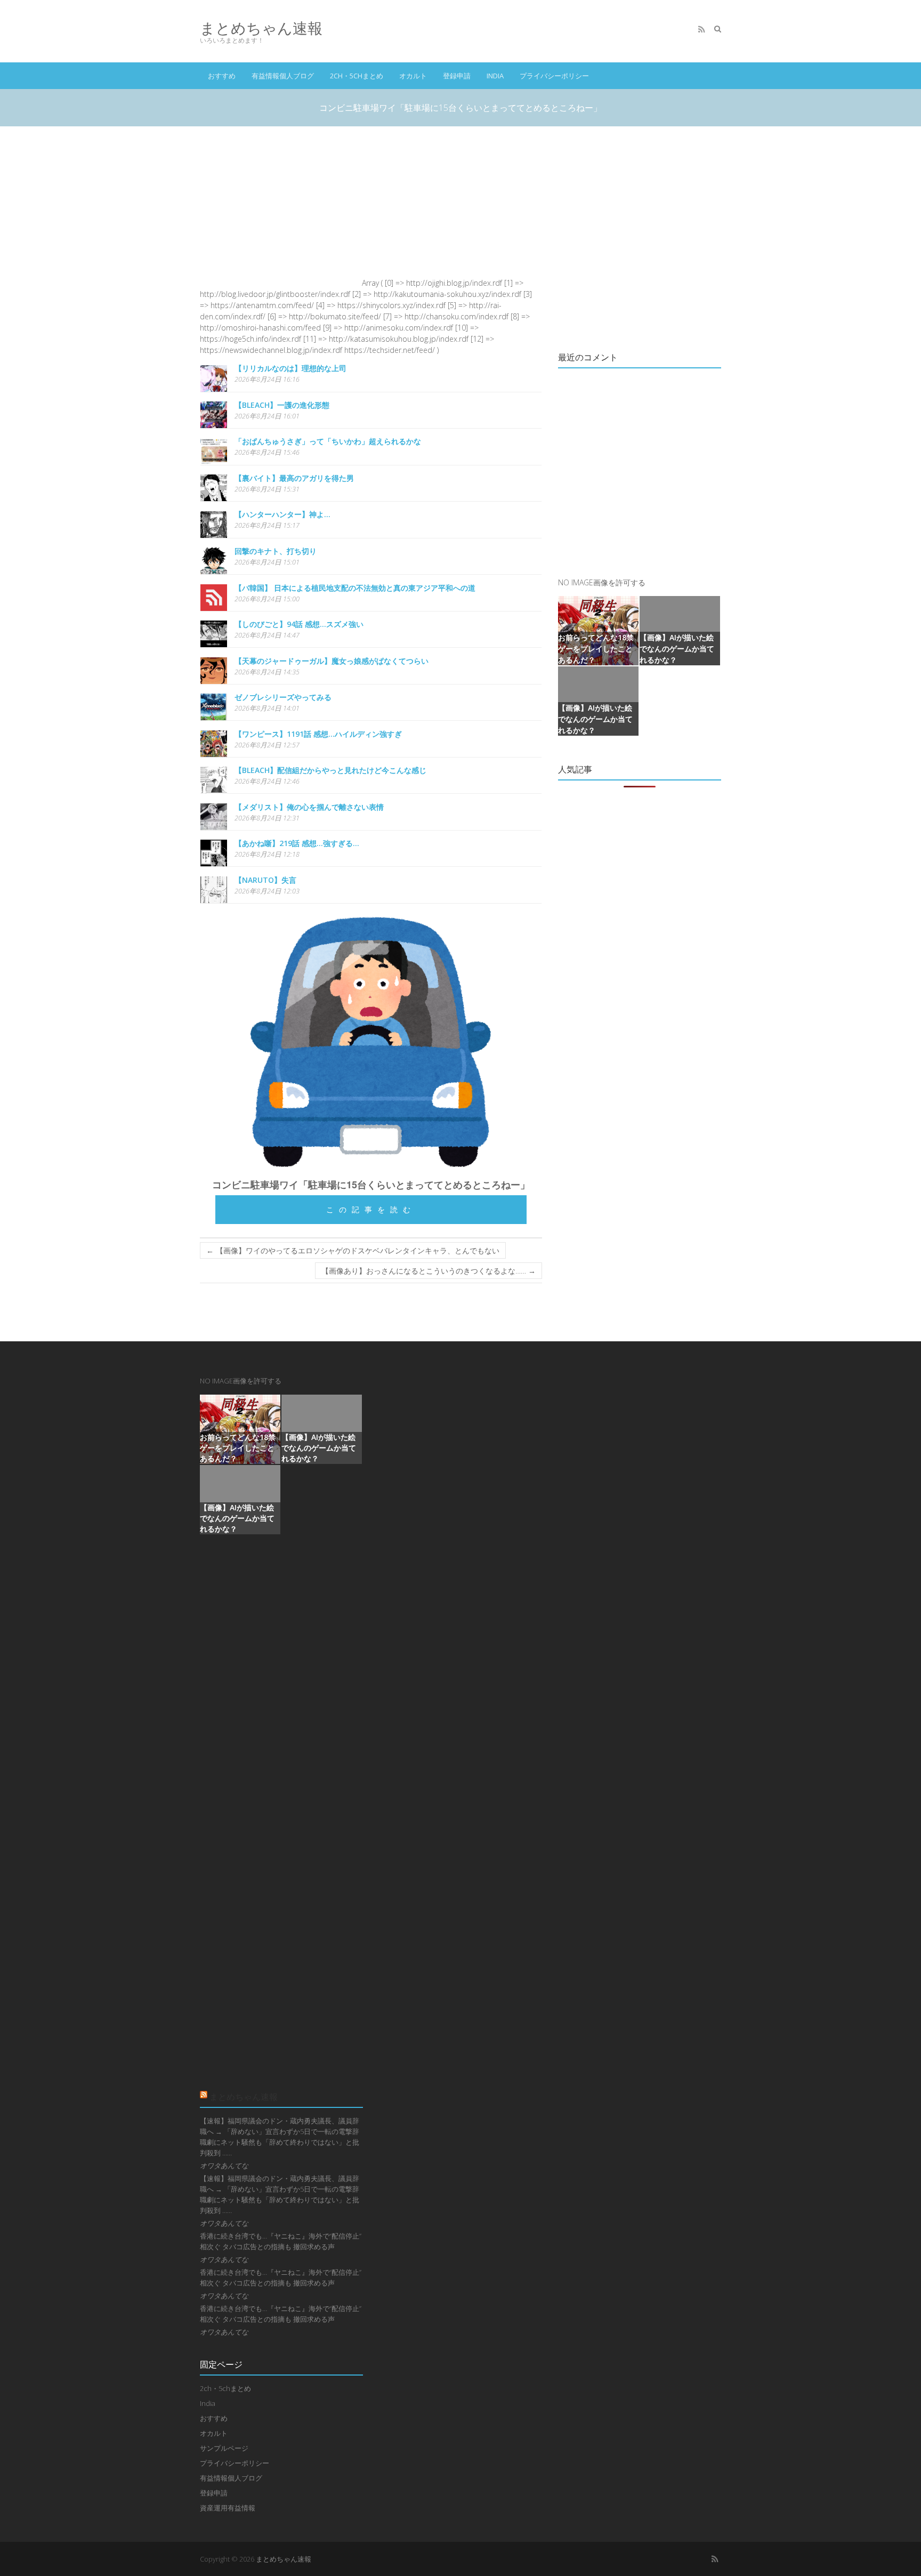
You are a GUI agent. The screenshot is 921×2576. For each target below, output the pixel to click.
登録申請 (457, 76)
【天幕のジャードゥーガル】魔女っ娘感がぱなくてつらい (332, 661)
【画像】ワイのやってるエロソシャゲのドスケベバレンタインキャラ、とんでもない (353, 1250)
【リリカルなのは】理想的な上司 (290, 368)
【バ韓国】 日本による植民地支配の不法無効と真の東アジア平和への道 (355, 588)
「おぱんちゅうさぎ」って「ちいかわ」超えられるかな (328, 441)
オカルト (413, 76)
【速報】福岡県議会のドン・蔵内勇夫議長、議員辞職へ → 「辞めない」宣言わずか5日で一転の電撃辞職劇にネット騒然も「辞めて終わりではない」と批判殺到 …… (280, 2137)
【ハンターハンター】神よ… (282, 514)
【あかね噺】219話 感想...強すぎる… (297, 843)
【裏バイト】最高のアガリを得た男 (294, 478)
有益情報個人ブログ (283, 76)
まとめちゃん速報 (261, 28)
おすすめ (222, 76)
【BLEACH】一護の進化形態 (282, 405)
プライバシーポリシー (554, 76)
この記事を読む (371, 1209)
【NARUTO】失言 (265, 880)
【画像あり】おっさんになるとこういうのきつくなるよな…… (429, 1271)
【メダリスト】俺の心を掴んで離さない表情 (309, 807)
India (495, 76)
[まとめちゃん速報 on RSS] (701, 29)
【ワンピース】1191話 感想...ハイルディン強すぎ (318, 734)
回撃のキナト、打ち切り (276, 551)
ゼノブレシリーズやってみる (283, 697)
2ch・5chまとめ (357, 76)
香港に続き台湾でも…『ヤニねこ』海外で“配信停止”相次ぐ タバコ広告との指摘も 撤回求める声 (281, 2241)
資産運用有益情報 (228, 2508)
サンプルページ (224, 2448)
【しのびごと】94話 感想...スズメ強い (299, 624)
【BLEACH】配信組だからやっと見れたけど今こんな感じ (330, 770)
